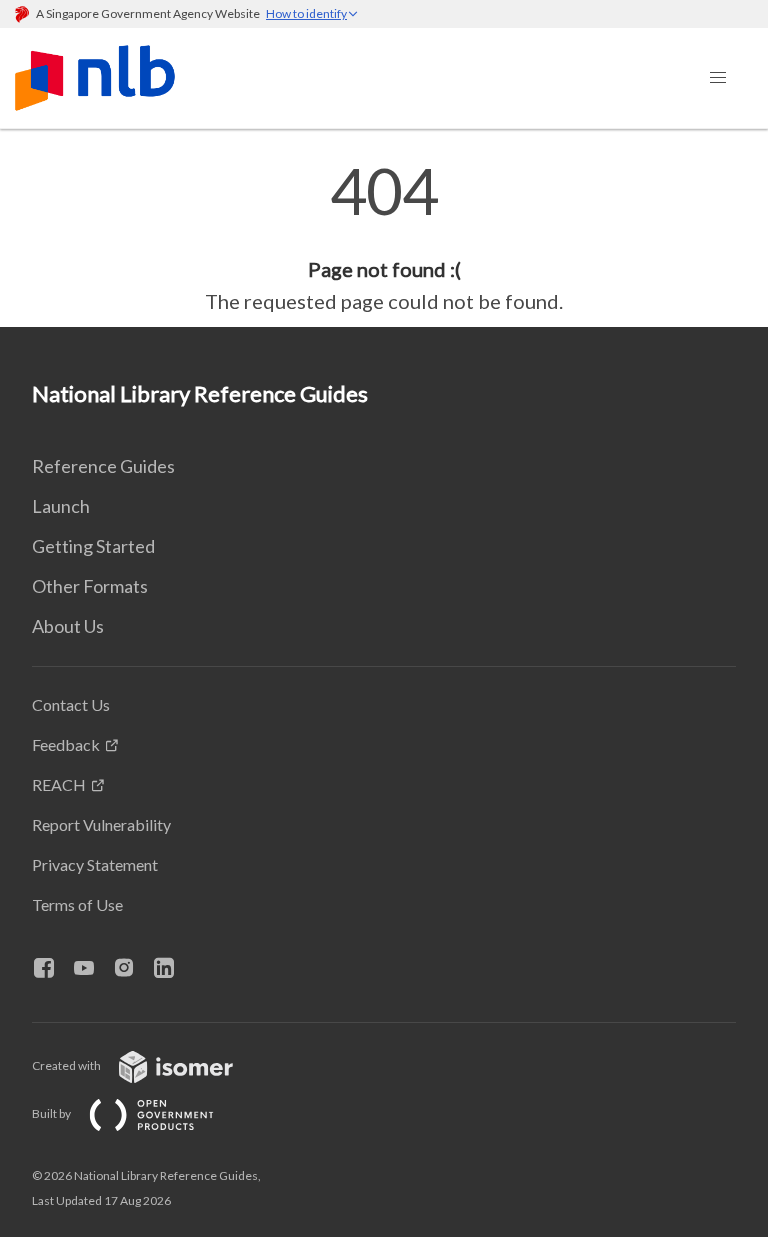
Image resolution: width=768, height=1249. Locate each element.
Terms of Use (77, 904)
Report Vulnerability (101, 824)
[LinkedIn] (172, 969)
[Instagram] (132, 969)
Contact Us (71, 704)
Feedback (66, 744)
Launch (61, 506)
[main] (384, 238)
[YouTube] (92, 969)
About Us (68, 626)
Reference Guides (103, 466)
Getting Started (93, 546)
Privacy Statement (95, 864)
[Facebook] (52, 969)
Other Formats (90, 586)
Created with (67, 1065)
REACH (59, 784)
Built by (52, 1113)
